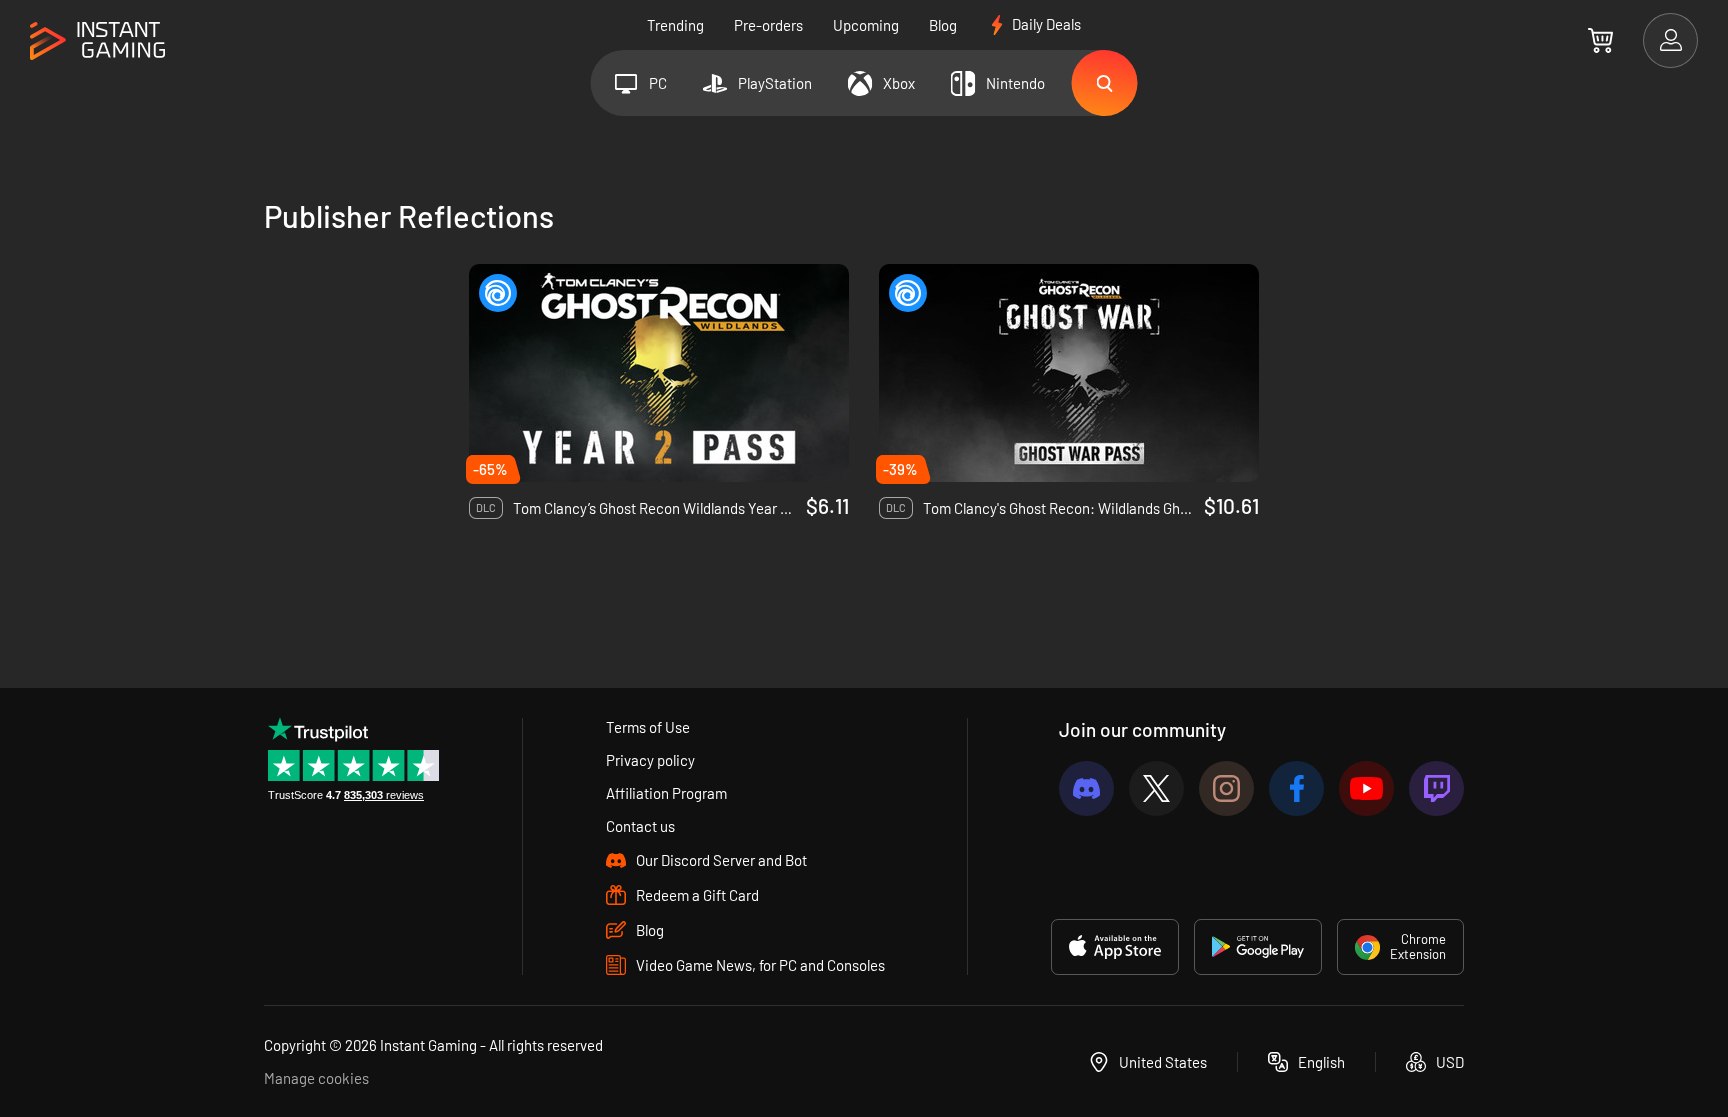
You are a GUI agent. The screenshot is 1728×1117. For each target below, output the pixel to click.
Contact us (640, 826)
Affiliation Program (666, 793)
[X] (1156, 788)
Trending (675, 25)
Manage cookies (316, 1078)
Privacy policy (650, 760)
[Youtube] (1366, 788)
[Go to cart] (1600, 40)
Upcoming (866, 25)
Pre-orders (768, 25)
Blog (943, 25)
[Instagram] (1226, 788)
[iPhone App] (1115, 947)
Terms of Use (648, 727)
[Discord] (1086, 788)
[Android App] (1258, 947)
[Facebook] (1296, 788)
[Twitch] (1436, 788)
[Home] (97, 41)
